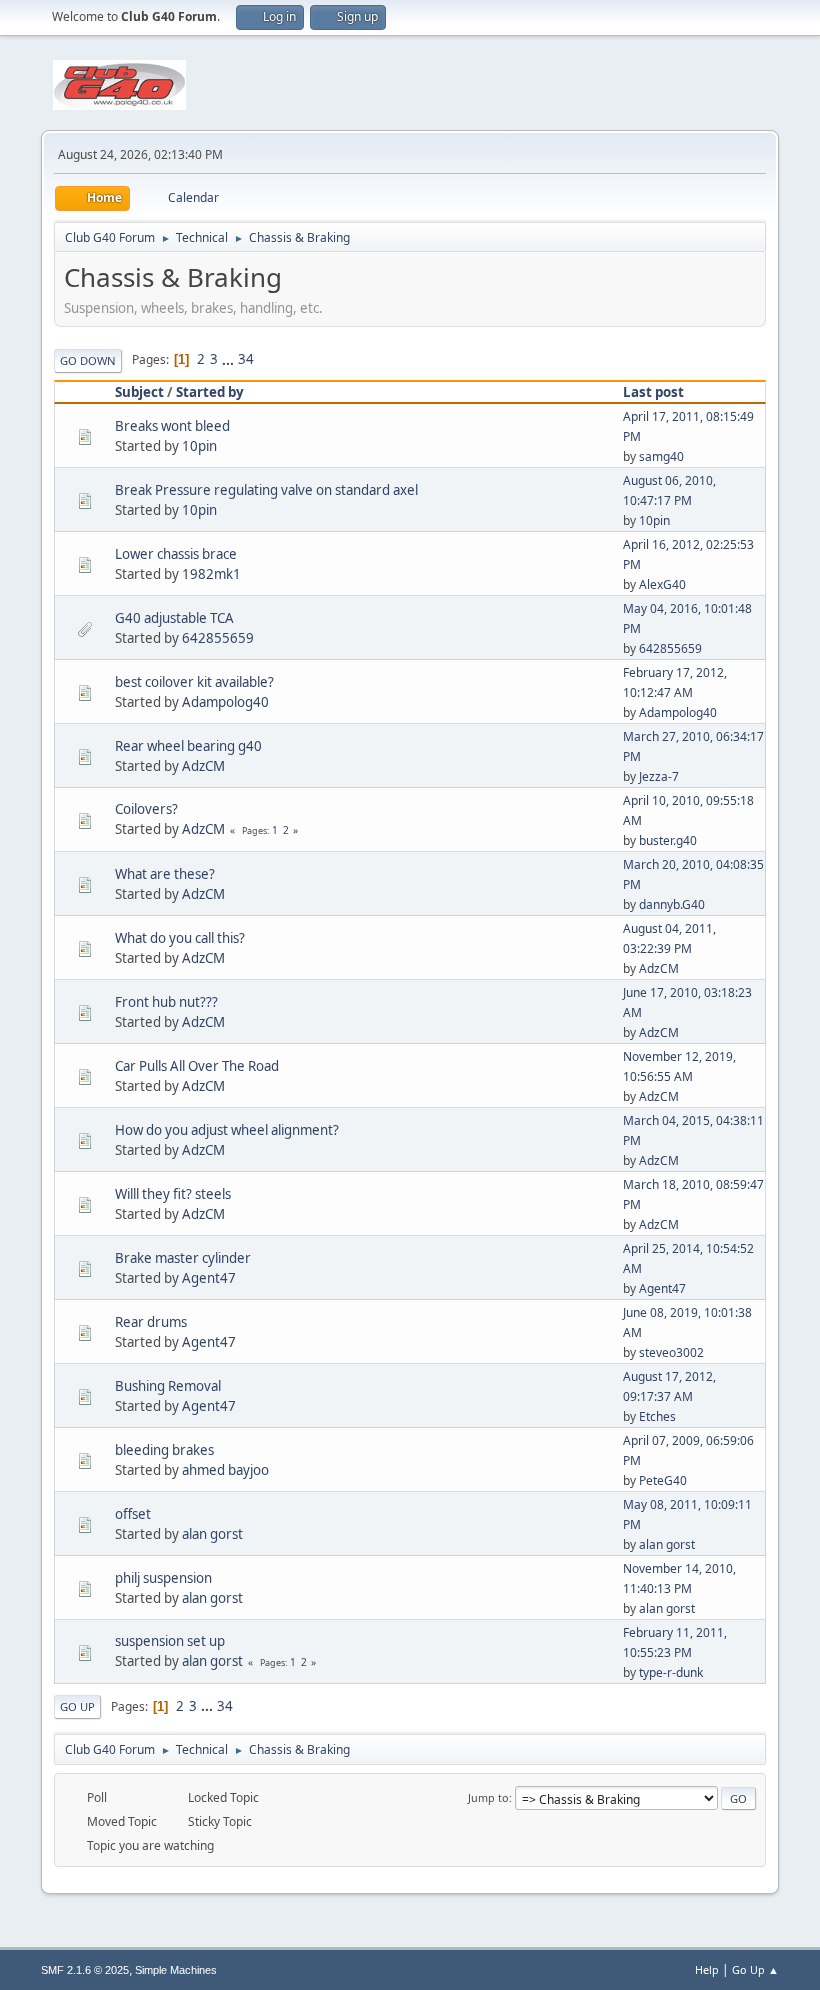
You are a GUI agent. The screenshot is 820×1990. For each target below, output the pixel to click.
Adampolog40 (225, 702)
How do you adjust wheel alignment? (227, 1130)
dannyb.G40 (672, 904)
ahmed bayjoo (225, 1470)
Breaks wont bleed (172, 426)
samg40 (661, 456)
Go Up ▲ (755, 1969)
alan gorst (212, 1534)
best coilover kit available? (194, 682)
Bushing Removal (168, 1386)
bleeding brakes (164, 1450)
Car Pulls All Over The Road (197, 1066)
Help (707, 1969)
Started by (210, 392)
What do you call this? (180, 938)
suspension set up (170, 1641)
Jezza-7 (659, 776)
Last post (653, 392)
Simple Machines (176, 1970)
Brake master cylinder (183, 1258)
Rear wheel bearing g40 (188, 746)
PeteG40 (663, 1480)
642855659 (218, 638)
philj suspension (163, 1578)
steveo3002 (671, 1352)
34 (246, 359)
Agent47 (209, 1278)
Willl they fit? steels (173, 1194)
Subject (139, 392)
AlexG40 (662, 584)
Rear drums (151, 1322)
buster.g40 (668, 840)
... (229, 359)
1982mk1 (211, 574)
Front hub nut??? (166, 1002)
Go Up (77, 1706)
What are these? (165, 874)
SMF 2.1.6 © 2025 (85, 1970)
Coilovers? (146, 809)
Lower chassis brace (176, 554)
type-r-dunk (671, 1672)
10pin (199, 446)
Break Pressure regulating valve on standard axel (266, 490)
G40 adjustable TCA (174, 618)
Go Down (88, 360)
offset (133, 1514)
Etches (657, 1416)
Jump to (488, 1797)
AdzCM (203, 766)
